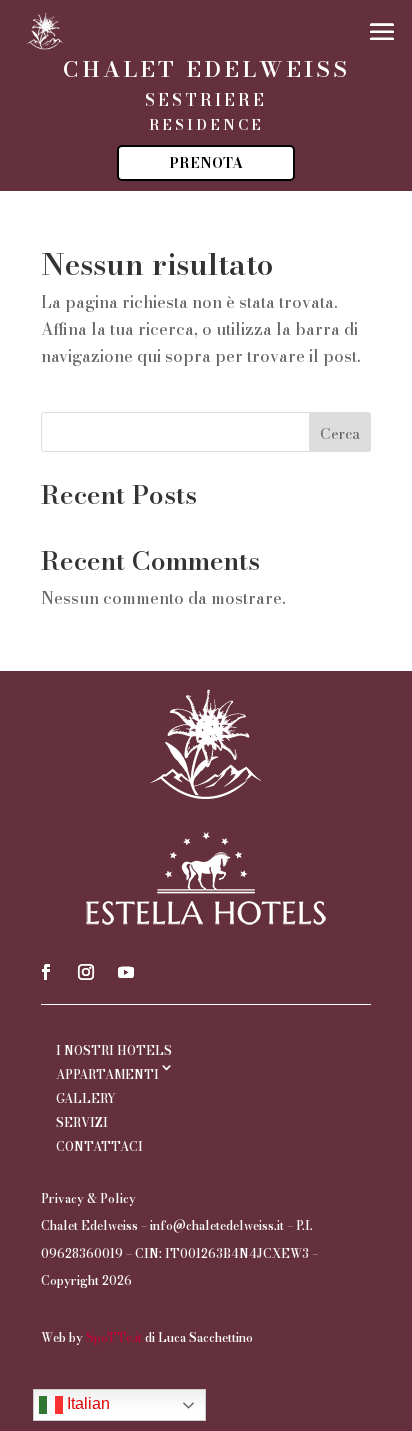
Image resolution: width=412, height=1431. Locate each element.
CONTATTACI (99, 1147)
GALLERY (86, 1099)
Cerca (340, 434)
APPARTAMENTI (107, 1075)
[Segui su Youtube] (126, 972)
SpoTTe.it (114, 1337)
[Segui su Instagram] (86, 972)
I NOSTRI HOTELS (114, 1051)
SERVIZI (82, 1123)
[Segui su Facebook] (46, 972)
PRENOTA (206, 163)
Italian (86, 1403)
